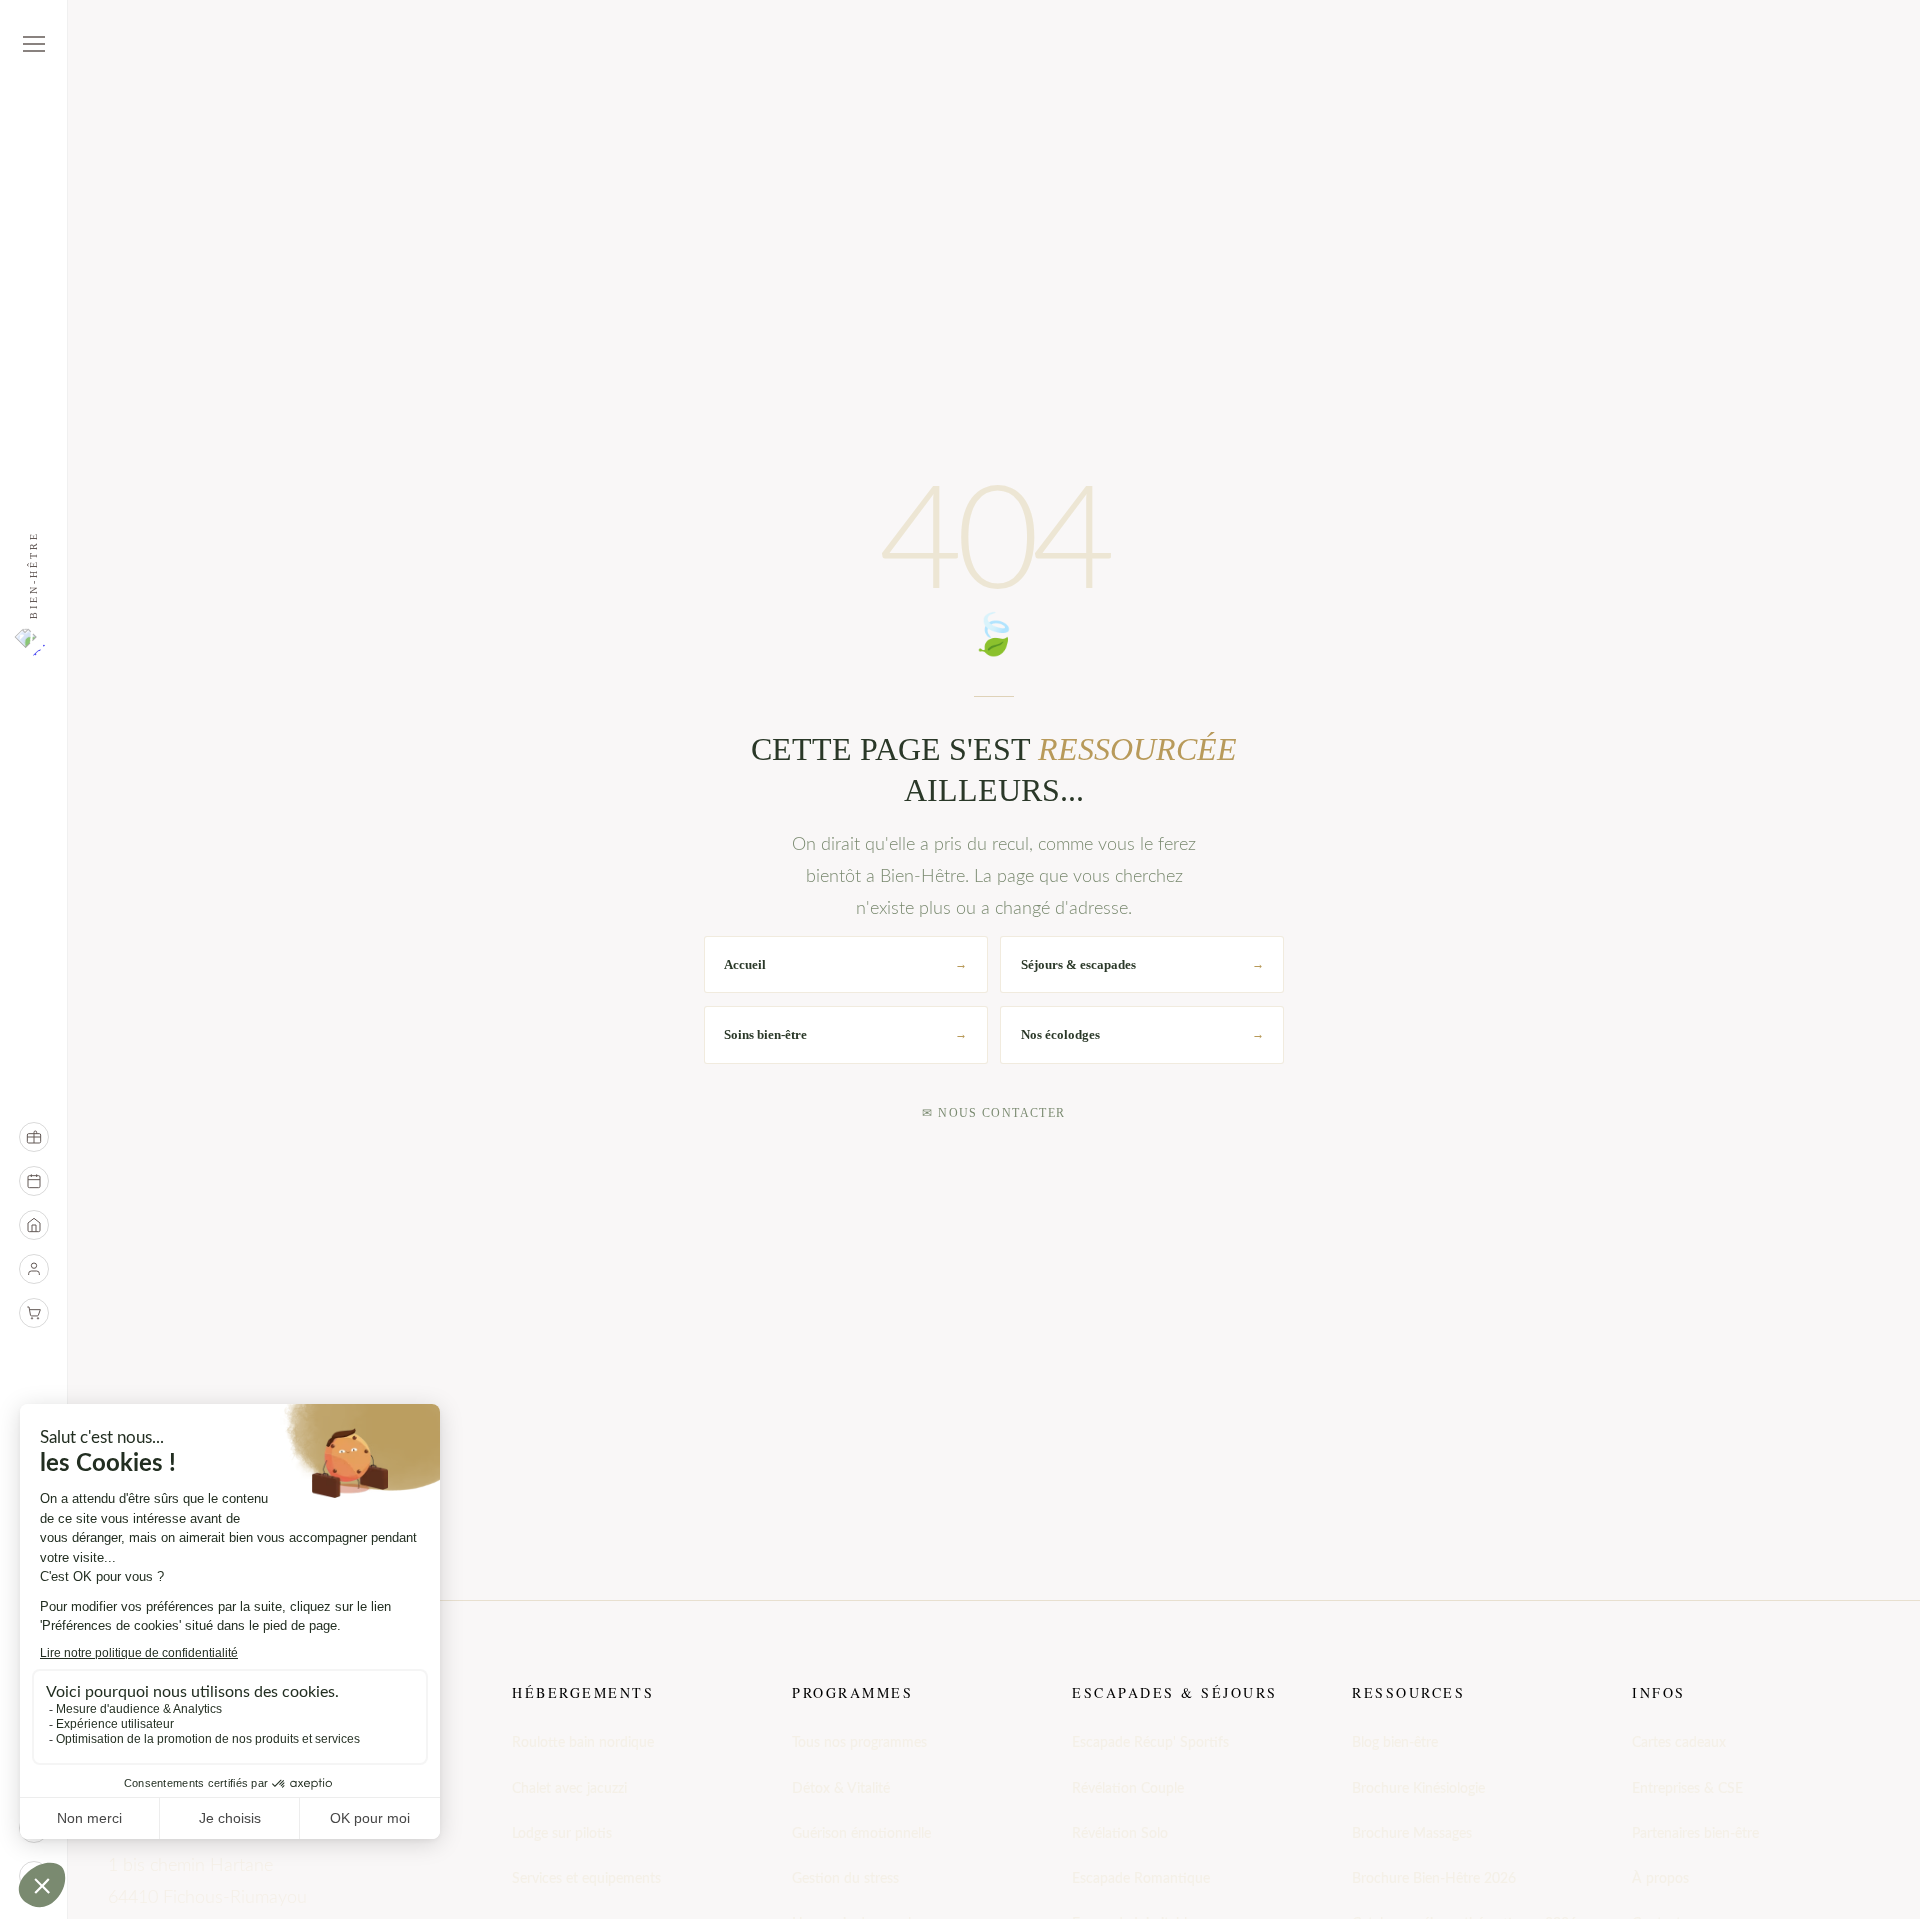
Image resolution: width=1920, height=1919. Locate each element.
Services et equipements (586, 1879)
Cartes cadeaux (1679, 1743)
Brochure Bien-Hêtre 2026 (1434, 1879)
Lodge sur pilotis (562, 1834)
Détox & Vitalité (841, 1789)
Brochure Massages (1412, 1834)
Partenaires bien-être (1695, 1834)
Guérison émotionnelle (861, 1834)
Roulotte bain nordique (583, 1743)
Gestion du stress (845, 1879)
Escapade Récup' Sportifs (1150, 1743)
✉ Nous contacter (993, 1113)
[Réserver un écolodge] (34, 1225)
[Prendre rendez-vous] (34, 1181)
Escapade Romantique (1141, 1879)
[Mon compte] (34, 1269)
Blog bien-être (1395, 1743)
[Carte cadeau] (34, 1137)
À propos (1660, 1879)
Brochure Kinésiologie (1418, 1789)
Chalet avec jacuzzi (569, 1789)
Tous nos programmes (859, 1743)
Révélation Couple (1128, 1789)
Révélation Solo (1120, 1834)
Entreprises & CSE (1687, 1789)
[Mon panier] (34, 1313)
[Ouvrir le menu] (34, 44)
